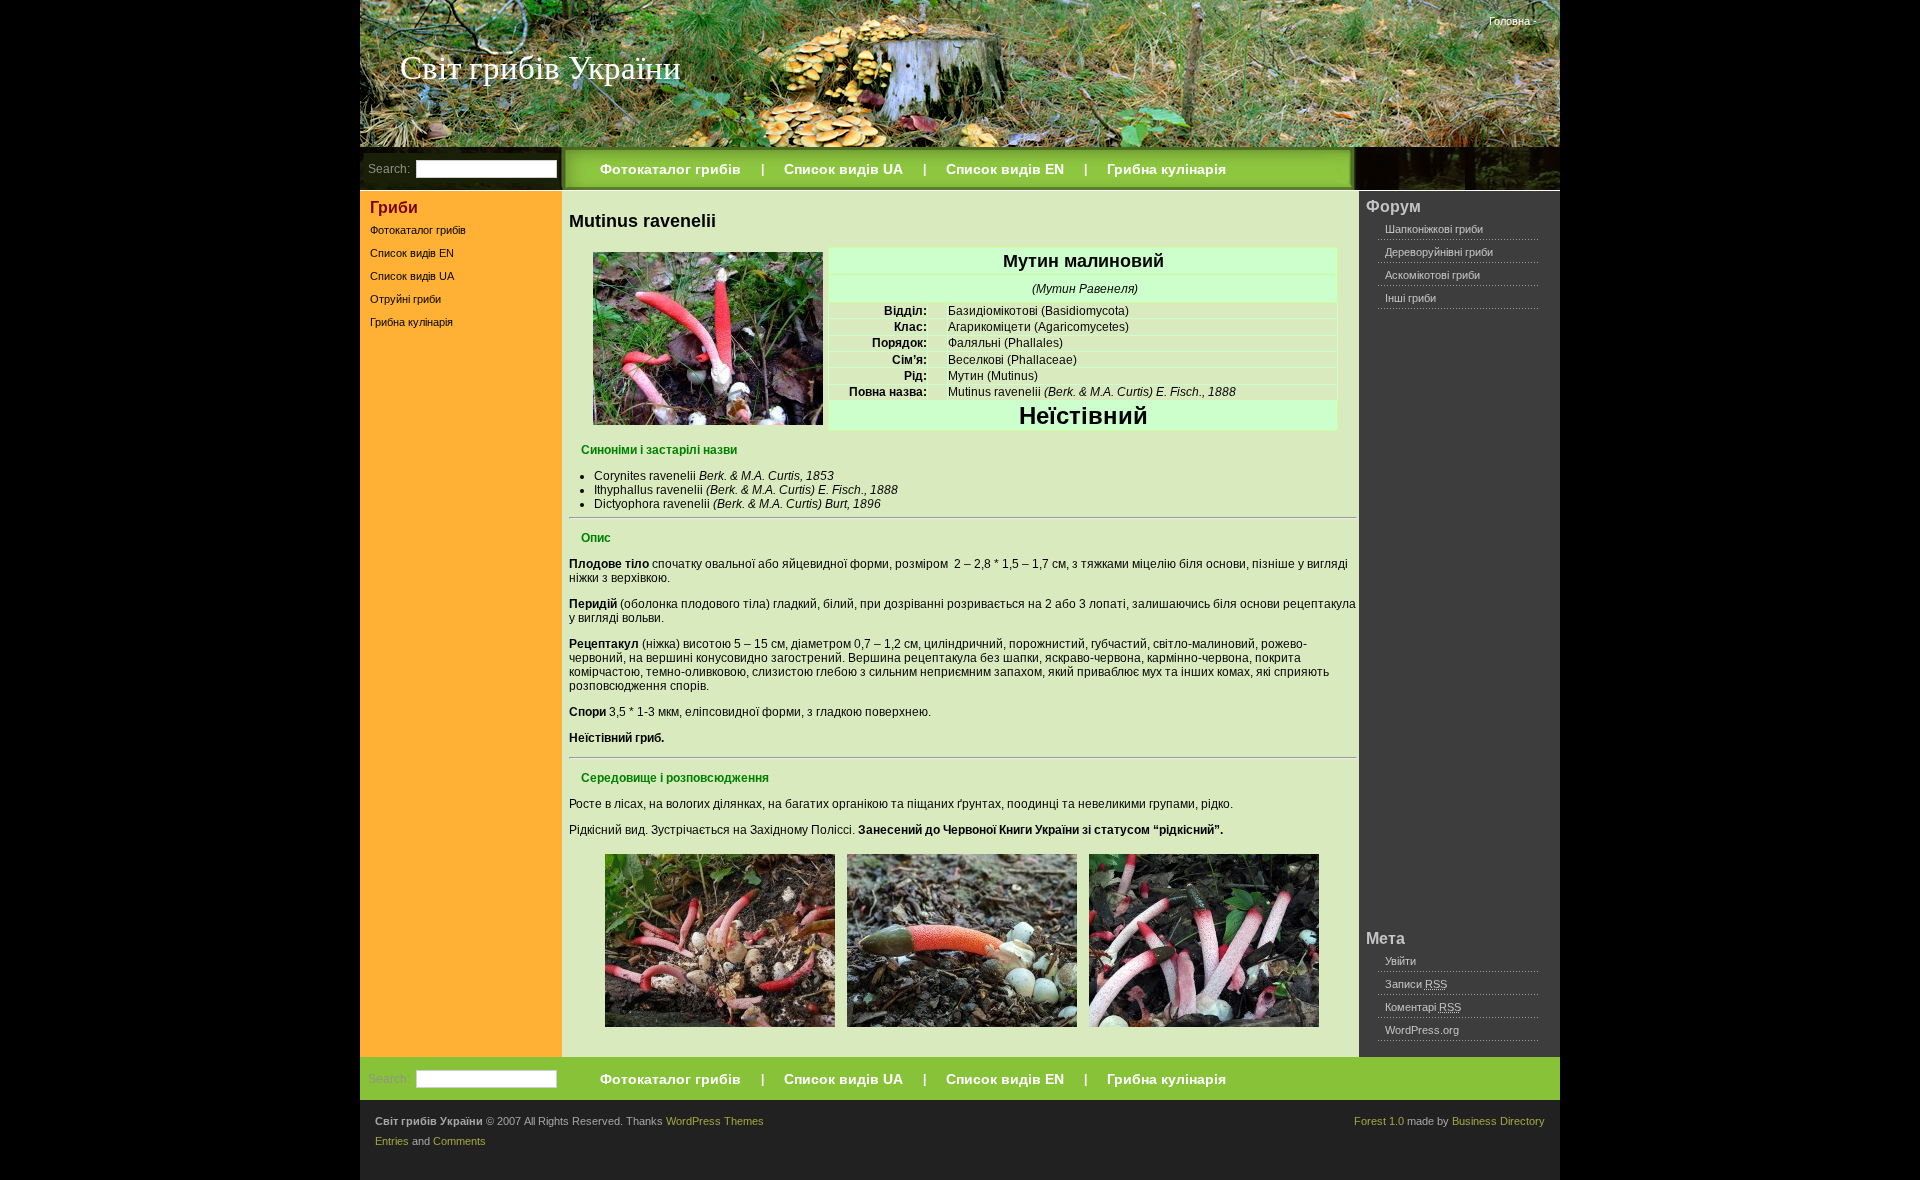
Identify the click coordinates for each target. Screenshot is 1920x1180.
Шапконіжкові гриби (1434, 229)
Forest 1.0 (1379, 1121)
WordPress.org (1422, 1030)
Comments (459, 1141)
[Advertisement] (461, 649)
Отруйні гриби (405, 299)
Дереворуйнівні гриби (1439, 252)
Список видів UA (843, 169)
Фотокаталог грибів (670, 169)
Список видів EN (1005, 169)
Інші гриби (1410, 298)
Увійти (1400, 961)
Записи (1416, 984)
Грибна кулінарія (1166, 169)
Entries (392, 1141)
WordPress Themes (715, 1121)
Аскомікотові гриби (1432, 275)
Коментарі (1423, 1007)
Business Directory (1498, 1121)
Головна (1509, 21)
